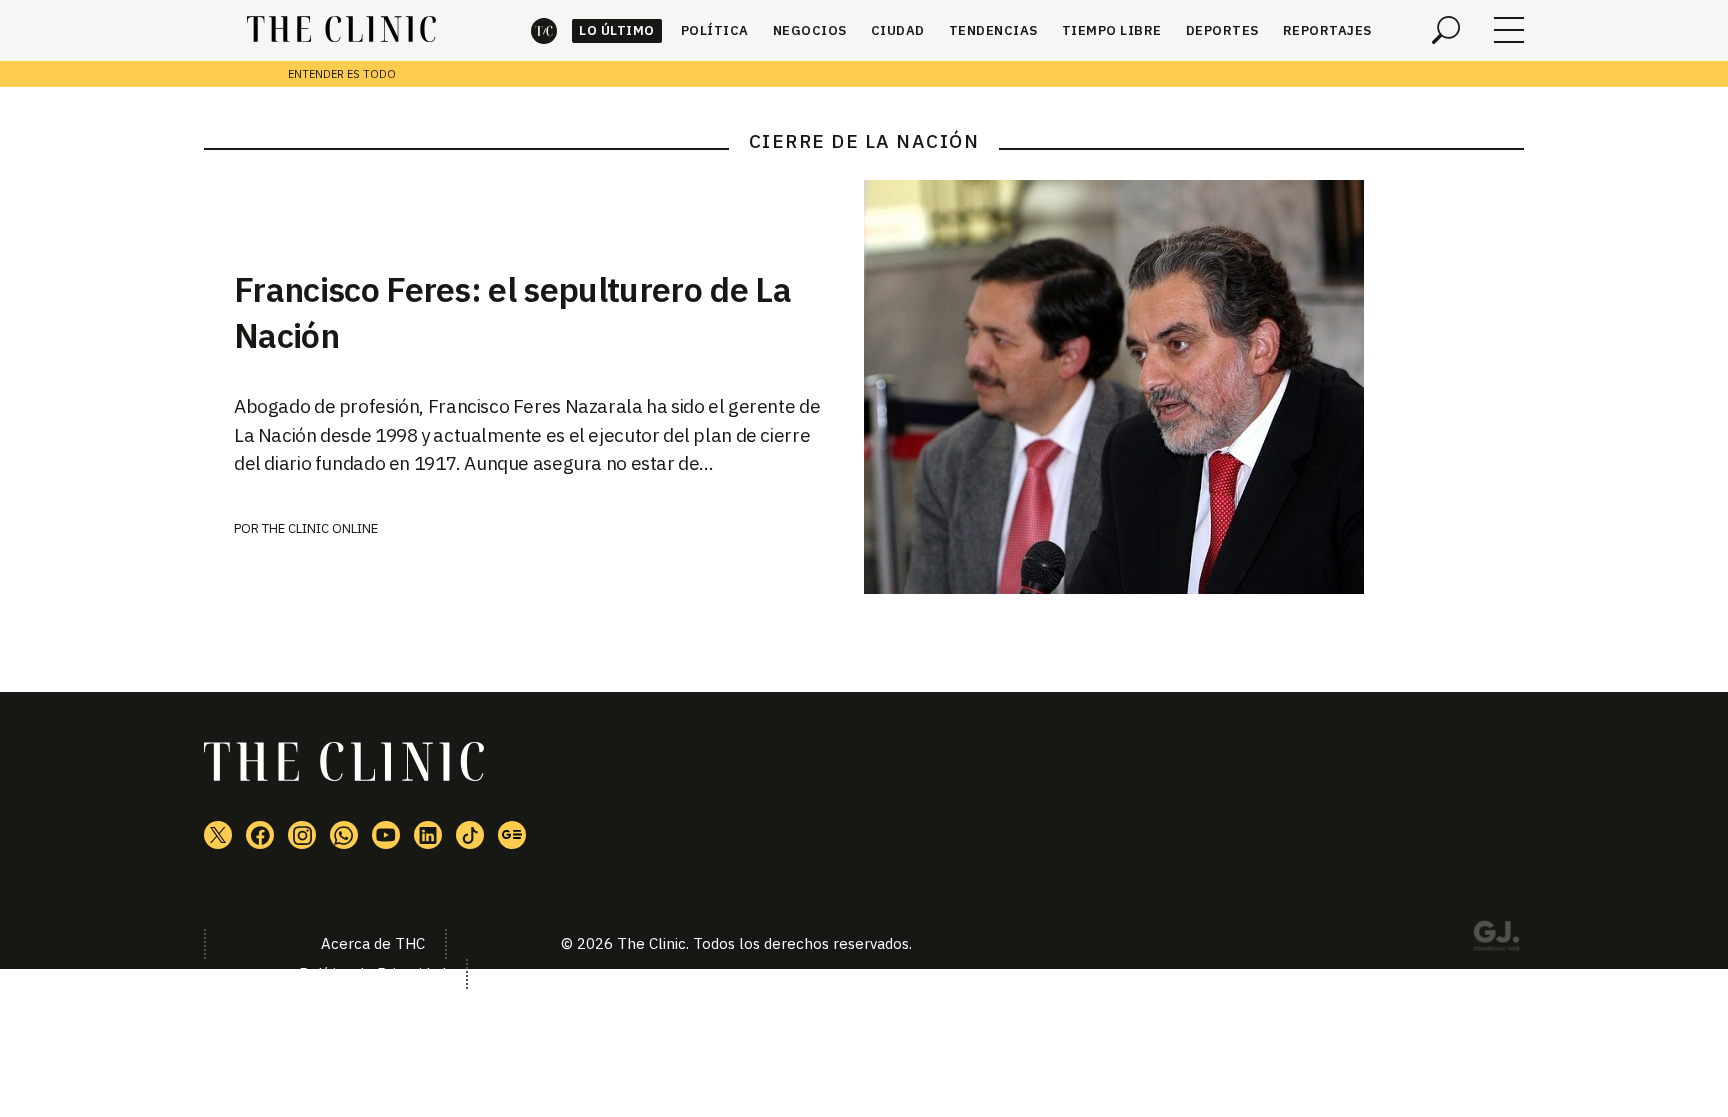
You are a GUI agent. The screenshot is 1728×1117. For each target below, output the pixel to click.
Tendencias (993, 30)
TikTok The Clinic (470, 835)
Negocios (810, 30)
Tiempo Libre (1112, 30)
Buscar (1446, 30)
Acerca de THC (373, 943)
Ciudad (898, 30)
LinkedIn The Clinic (428, 835)
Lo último (617, 30)
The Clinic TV (386, 835)
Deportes (1222, 30)
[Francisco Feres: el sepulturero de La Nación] (1194, 387)
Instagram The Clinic (302, 835)
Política (715, 30)
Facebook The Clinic (260, 835)
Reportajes (1327, 30)
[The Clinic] (341, 30)
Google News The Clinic (512, 835)
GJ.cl (1496, 939)
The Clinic (544, 30)
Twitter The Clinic (218, 835)
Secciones (1509, 30)
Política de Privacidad (372, 973)
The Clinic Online (320, 528)
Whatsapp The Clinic (344, 835)
